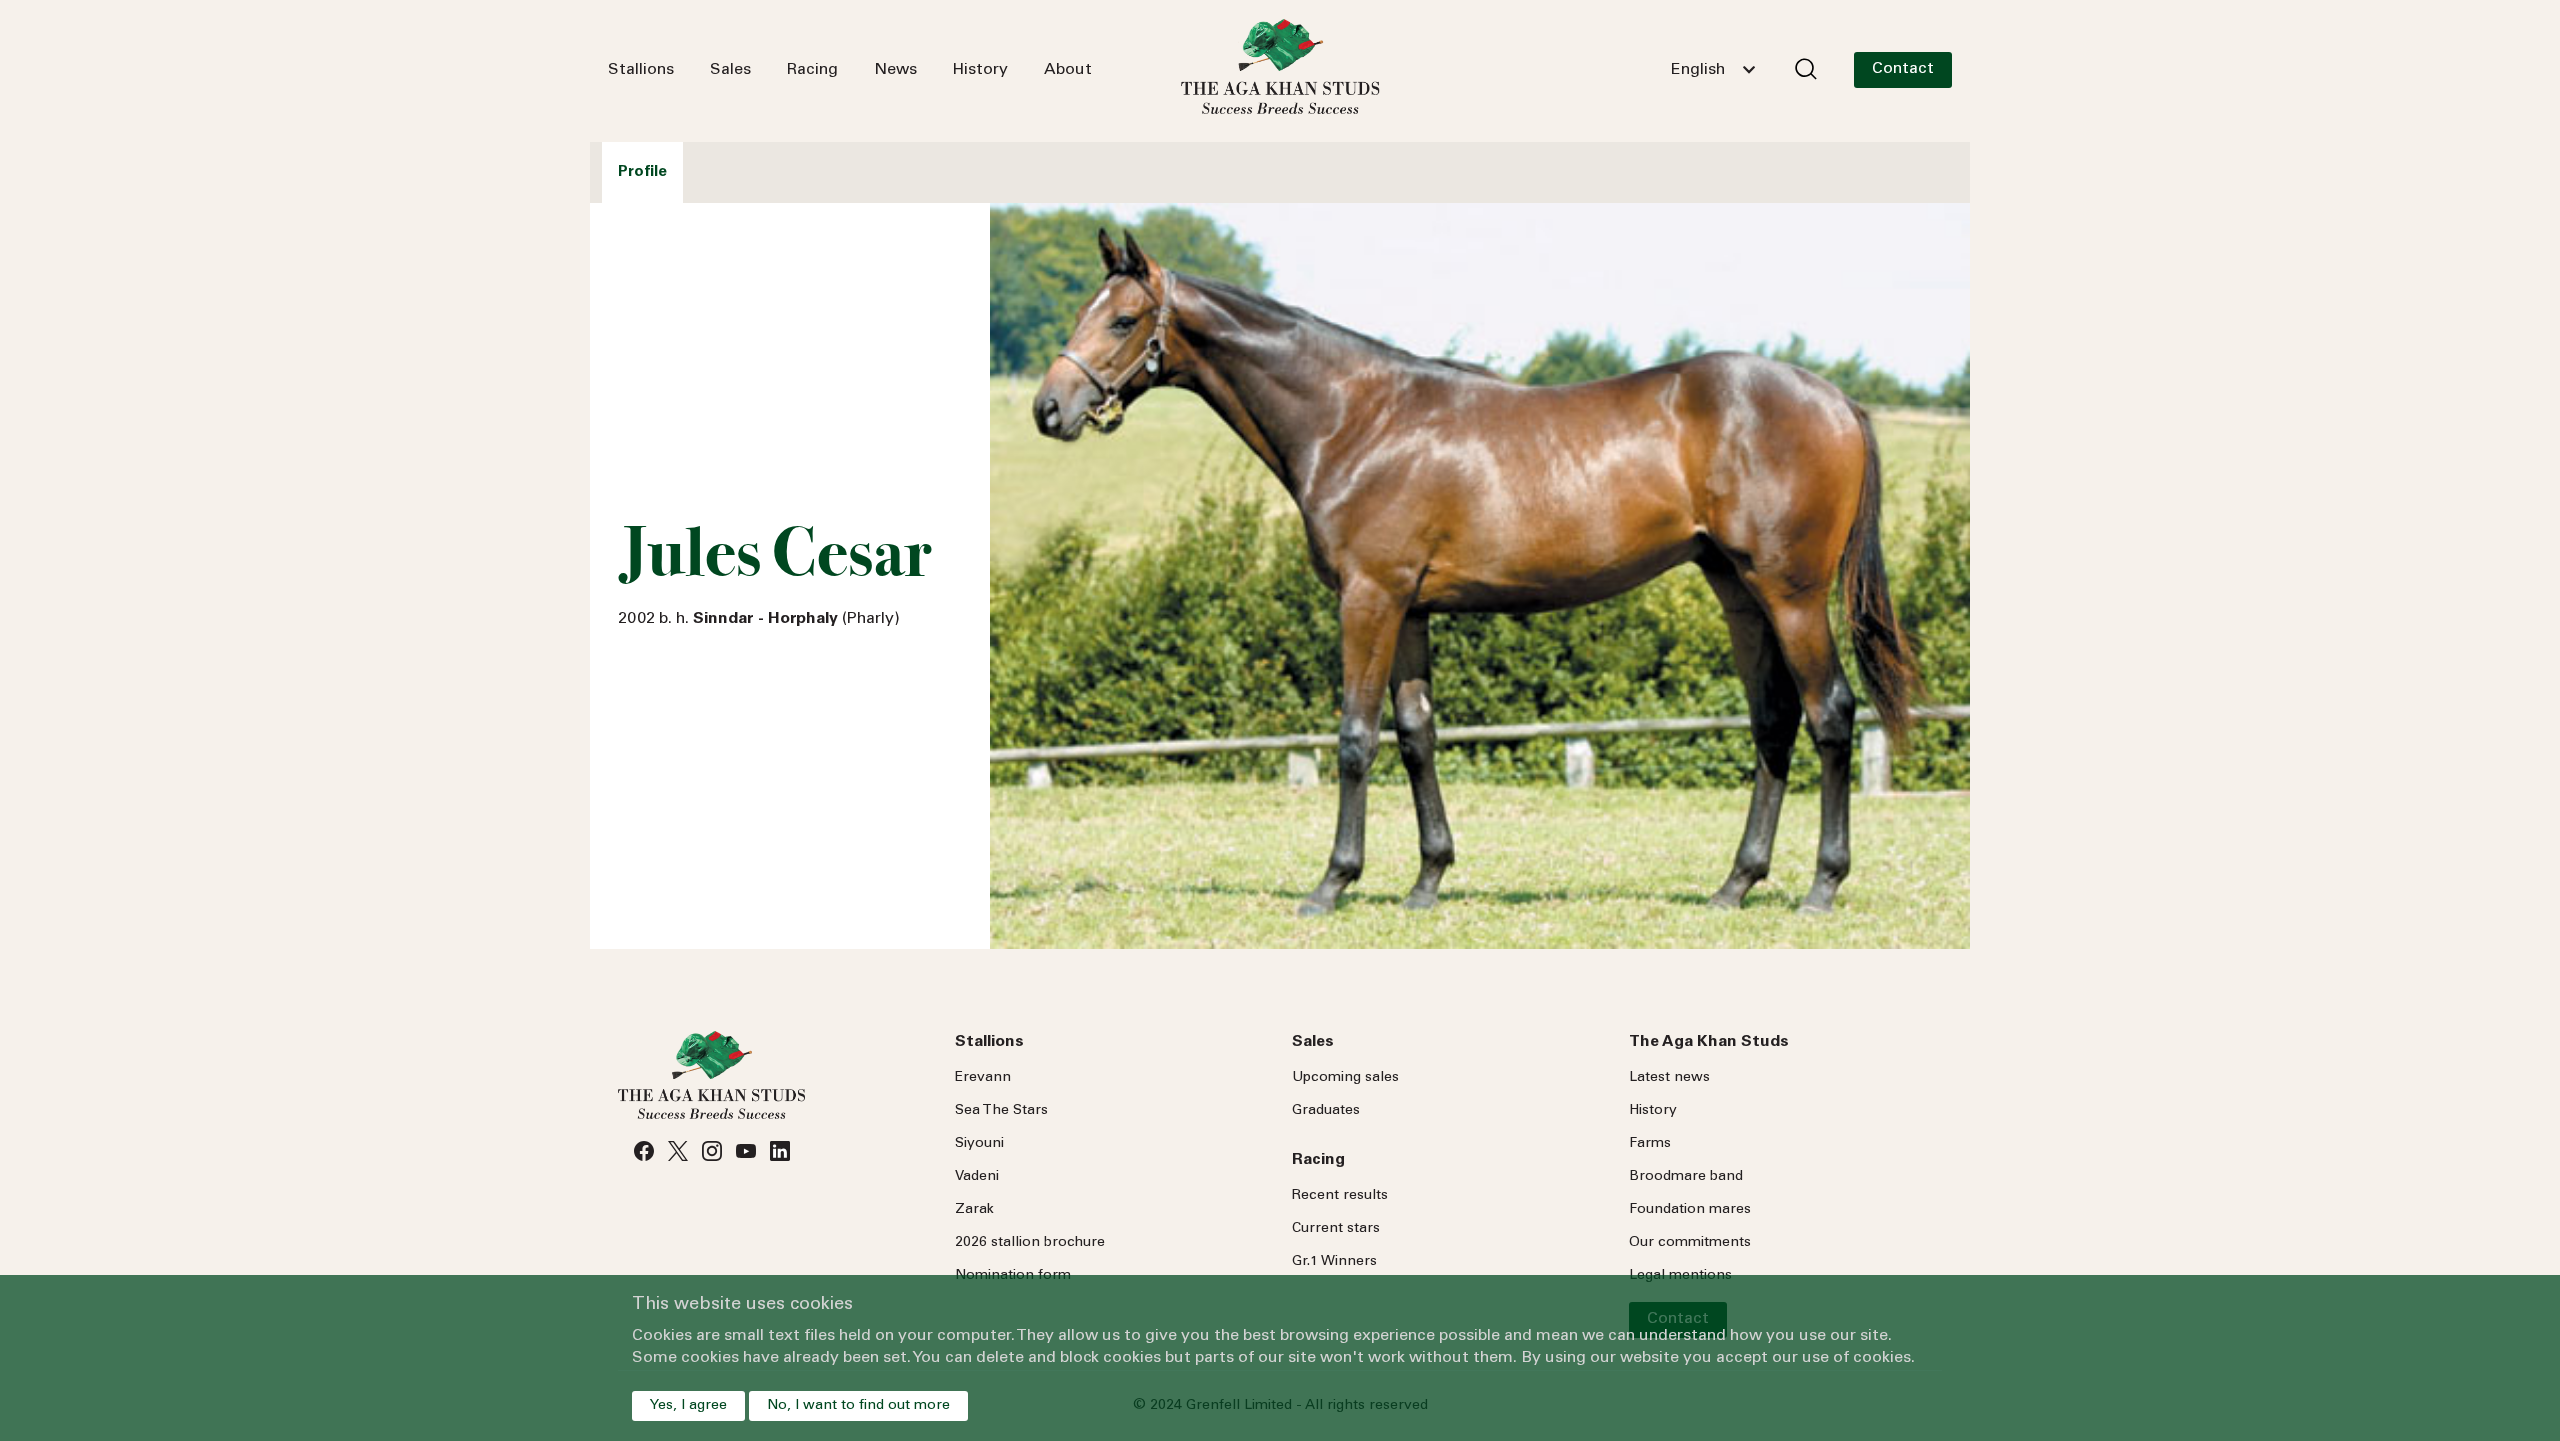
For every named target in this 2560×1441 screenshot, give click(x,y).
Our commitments (1690, 1243)
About (1068, 70)
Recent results (1340, 1196)
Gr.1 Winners (1334, 1262)
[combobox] (1713, 70)
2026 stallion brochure (1030, 1243)
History (980, 70)
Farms (1650, 1144)
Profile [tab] (642, 172)
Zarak (974, 1210)
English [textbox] (1698, 70)
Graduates (1326, 1111)
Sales (730, 70)
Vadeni (977, 1177)
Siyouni (979, 1144)
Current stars (1336, 1229)
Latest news (1669, 1078)
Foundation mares (1690, 1210)
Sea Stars (1001, 1111)
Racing (812, 70)
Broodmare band (1686, 1177)
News (895, 70)
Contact (1903, 69)
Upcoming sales (1345, 1078)
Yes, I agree (688, 1406)
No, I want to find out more (858, 1406)
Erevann (983, 1078)
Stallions (641, 70)
